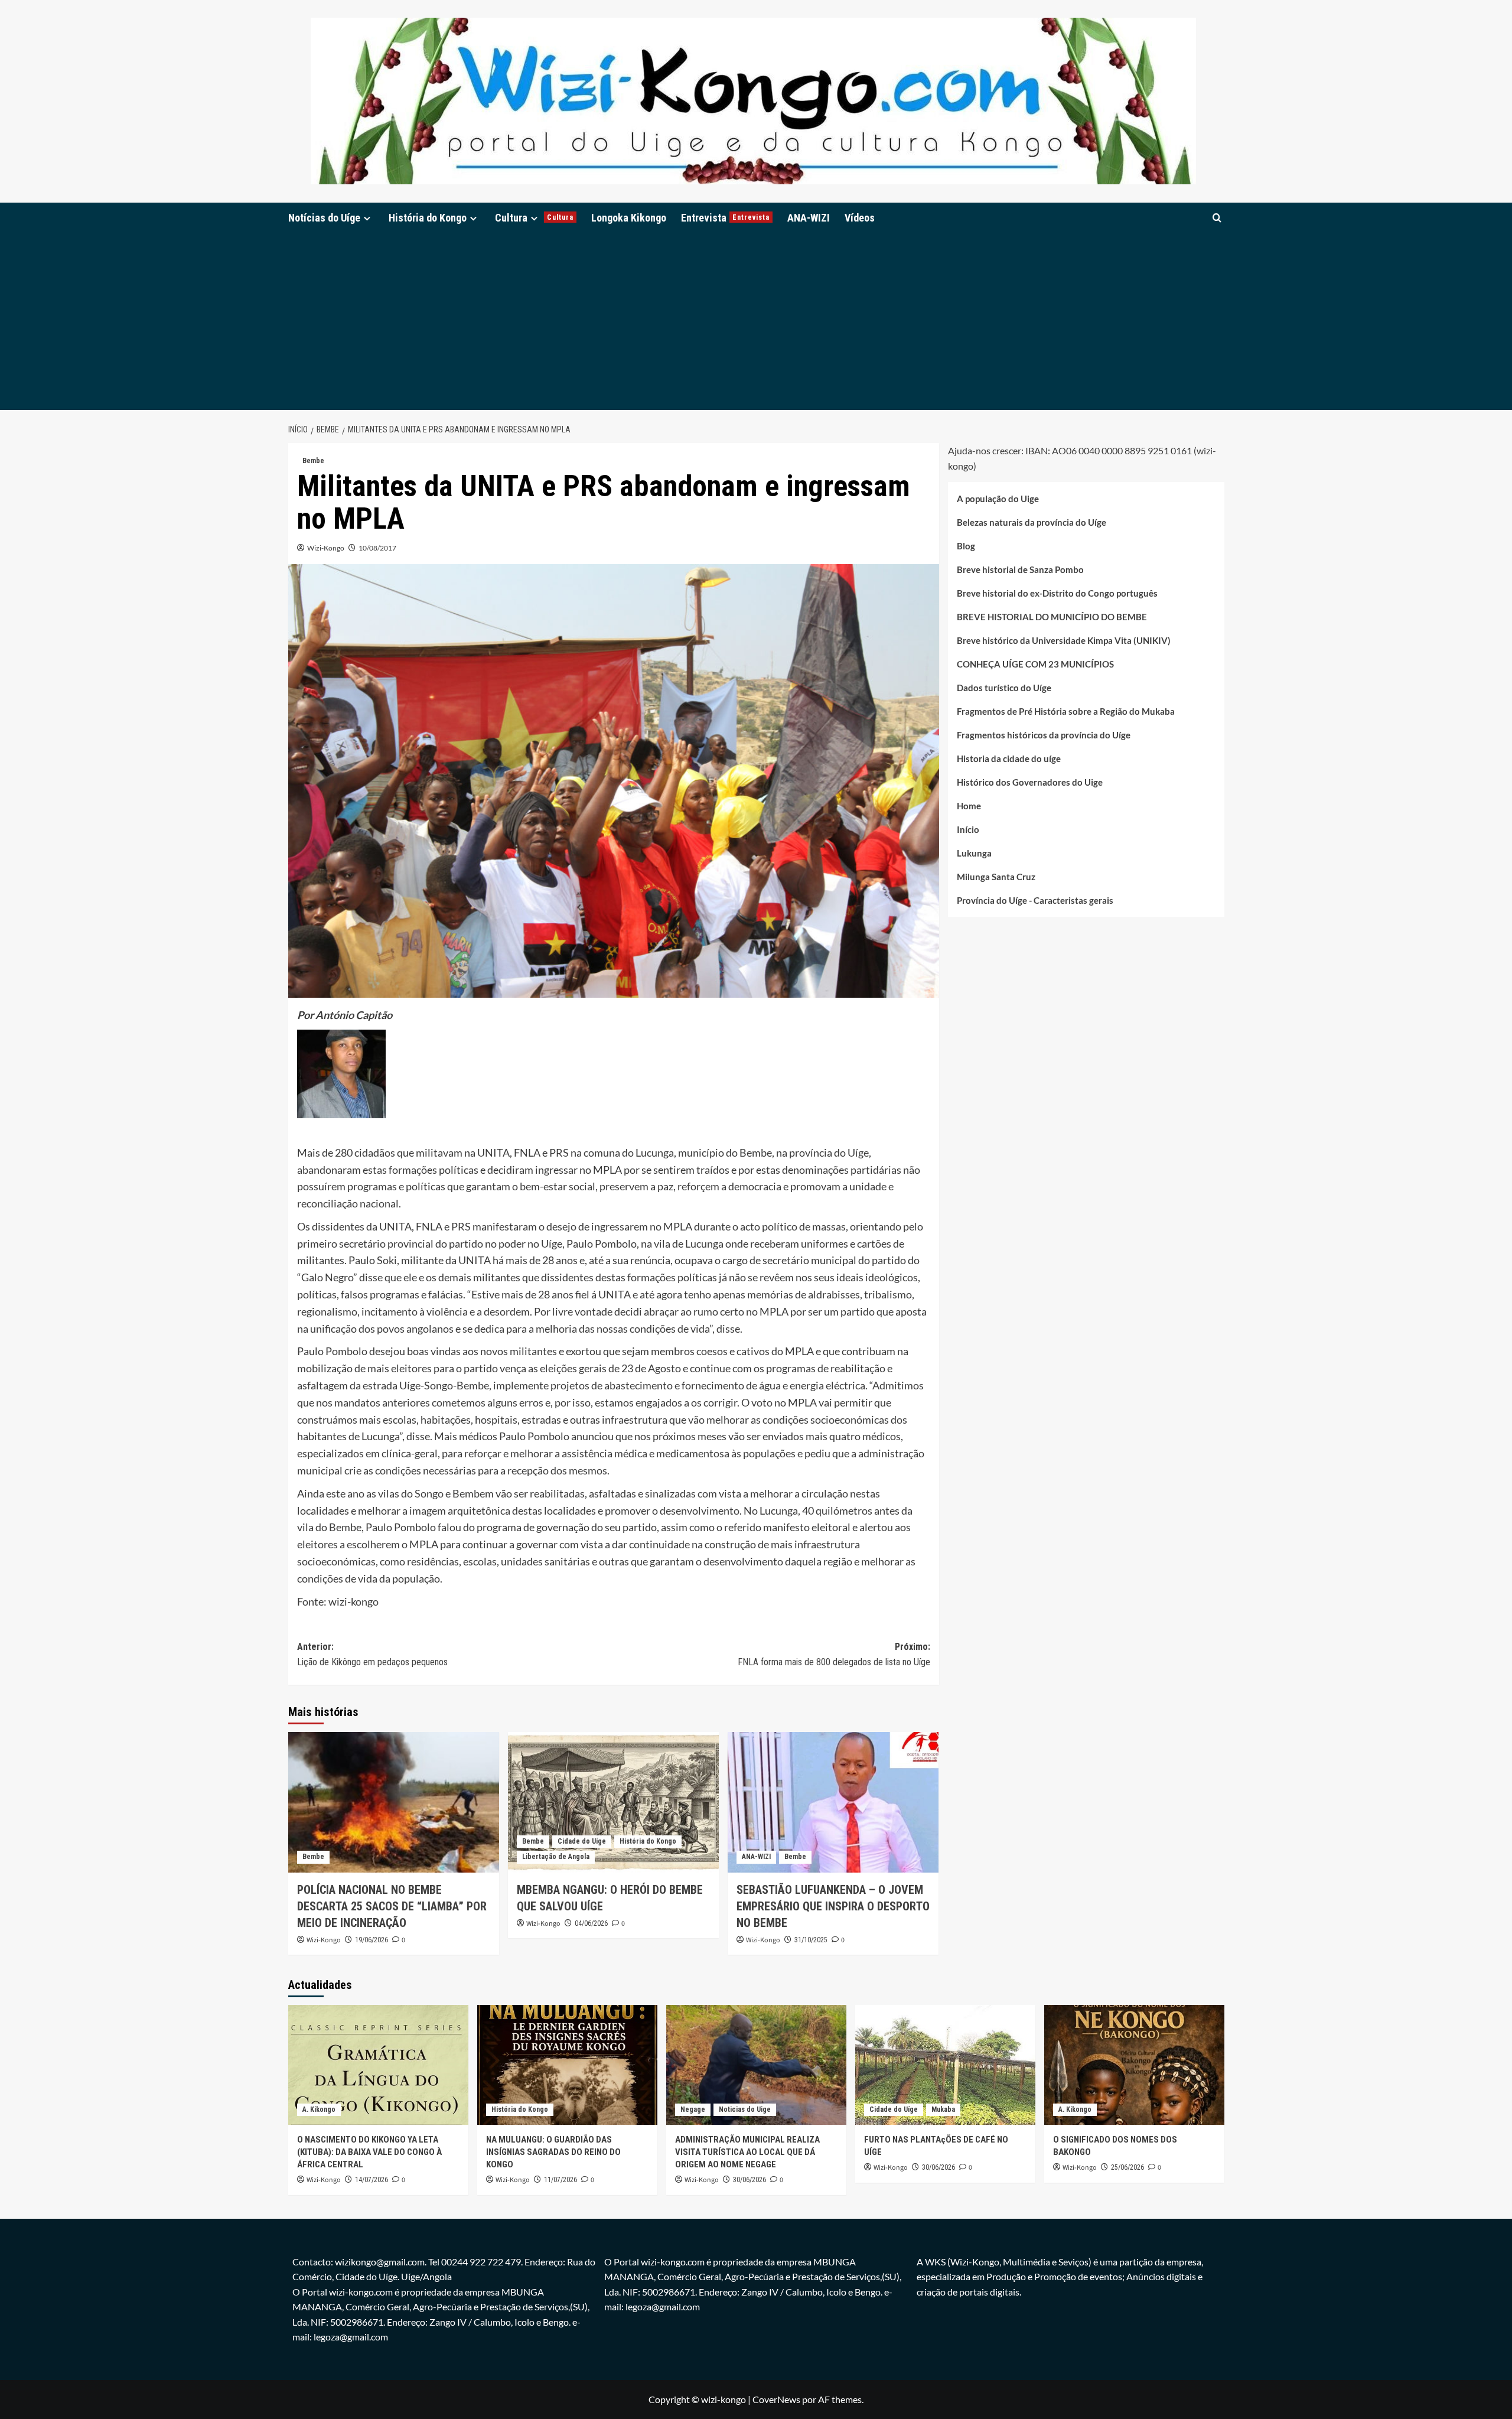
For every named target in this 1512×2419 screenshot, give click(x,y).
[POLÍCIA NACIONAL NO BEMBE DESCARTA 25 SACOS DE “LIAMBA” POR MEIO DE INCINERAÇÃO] (394, 1802)
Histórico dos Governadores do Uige (1030, 782)
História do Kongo (428, 218)
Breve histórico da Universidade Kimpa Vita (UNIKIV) (1064, 640)
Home (969, 806)
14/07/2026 (372, 2180)
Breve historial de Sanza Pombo (1020, 569)
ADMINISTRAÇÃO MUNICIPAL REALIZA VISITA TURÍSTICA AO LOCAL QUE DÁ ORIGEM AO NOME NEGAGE (747, 2152)
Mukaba (943, 2109)
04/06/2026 (591, 1923)
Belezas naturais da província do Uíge (1032, 522)
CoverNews (776, 2399)
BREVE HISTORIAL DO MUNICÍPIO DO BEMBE (1052, 617)
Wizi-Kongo (326, 548)
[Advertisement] (756, 321)
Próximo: (834, 1654)
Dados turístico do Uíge (1004, 688)
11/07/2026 (561, 2180)
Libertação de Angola (556, 1857)
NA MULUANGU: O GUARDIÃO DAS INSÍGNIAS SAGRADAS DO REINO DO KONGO (553, 2152)
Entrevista (725, 218)
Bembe (313, 461)
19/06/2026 (372, 1940)
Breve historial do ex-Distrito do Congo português (1057, 593)
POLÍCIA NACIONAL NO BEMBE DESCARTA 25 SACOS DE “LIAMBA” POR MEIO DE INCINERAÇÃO (392, 1906)
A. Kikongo (319, 2109)
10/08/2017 (377, 548)
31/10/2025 (811, 1940)
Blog (966, 546)
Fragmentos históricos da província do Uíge (1044, 735)
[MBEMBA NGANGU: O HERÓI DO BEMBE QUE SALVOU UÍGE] (613, 1802)
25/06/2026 (1128, 2167)
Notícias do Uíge (324, 218)
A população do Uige (998, 499)
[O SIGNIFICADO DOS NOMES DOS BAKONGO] (1134, 2065)
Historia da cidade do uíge (1009, 758)
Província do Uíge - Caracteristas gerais (1035, 900)
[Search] (1217, 218)
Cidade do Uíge (582, 1841)
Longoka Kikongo (629, 218)
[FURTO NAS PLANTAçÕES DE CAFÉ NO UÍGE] (945, 2065)
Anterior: (372, 1654)
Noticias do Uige (745, 2109)
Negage (693, 2109)
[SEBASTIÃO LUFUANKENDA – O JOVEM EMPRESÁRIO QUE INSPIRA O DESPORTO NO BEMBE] (833, 1802)
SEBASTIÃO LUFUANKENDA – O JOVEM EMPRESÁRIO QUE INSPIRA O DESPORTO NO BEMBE (833, 1906)
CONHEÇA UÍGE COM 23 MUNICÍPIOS (1035, 664)
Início (968, 829)
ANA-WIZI (809, 218)
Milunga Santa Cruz (996, 877)
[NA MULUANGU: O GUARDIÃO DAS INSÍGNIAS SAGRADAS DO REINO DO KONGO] (567, 2065)
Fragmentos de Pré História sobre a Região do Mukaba (1066, 711)
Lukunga (974, 853)
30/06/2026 (750, 2180)
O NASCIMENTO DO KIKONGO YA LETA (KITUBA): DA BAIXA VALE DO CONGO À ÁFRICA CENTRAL (369, 2152)
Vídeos (860, 218)
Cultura (534, 218)
